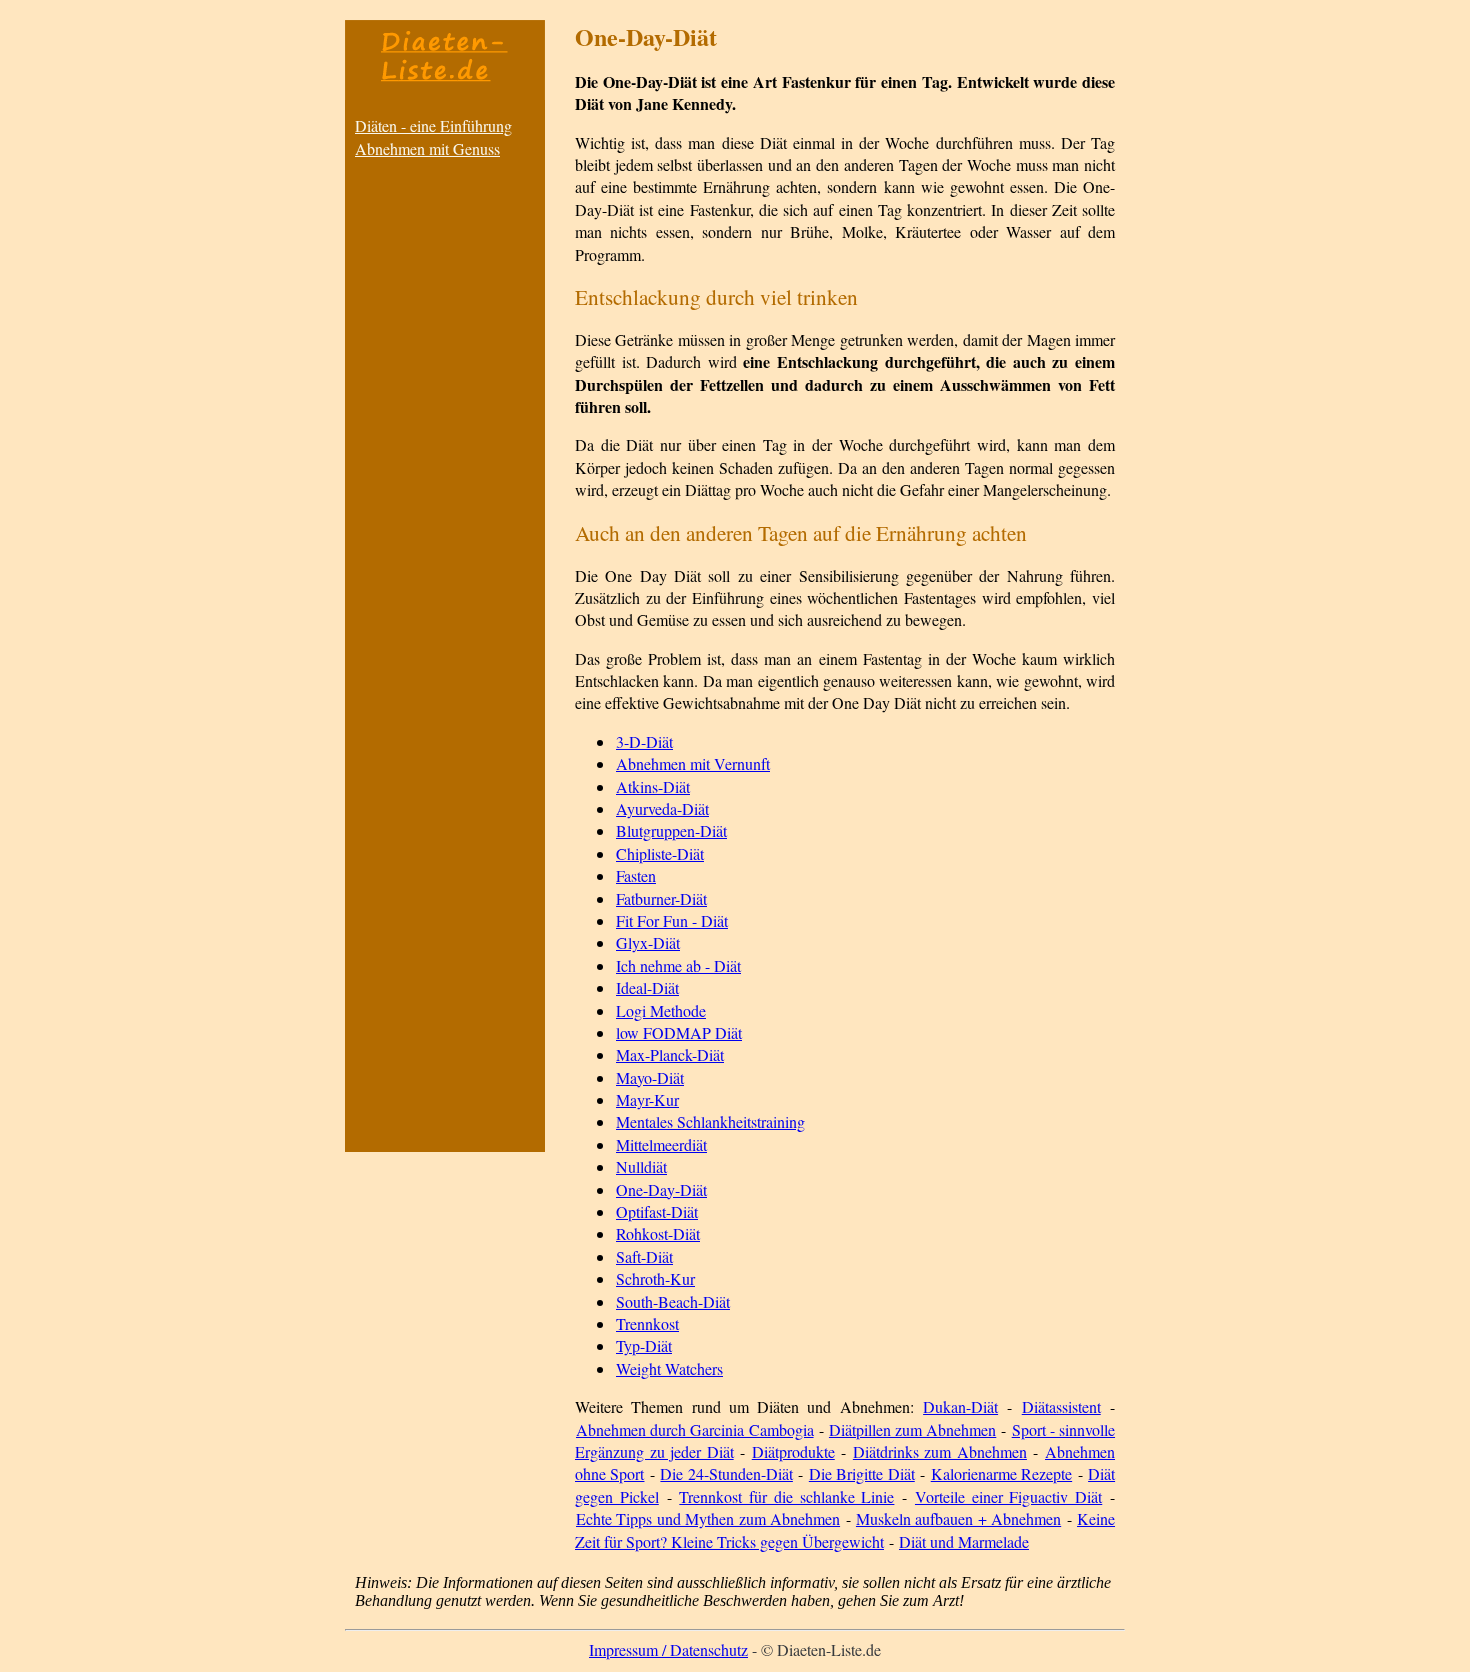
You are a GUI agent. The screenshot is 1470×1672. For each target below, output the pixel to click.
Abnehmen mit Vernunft (693, 763)
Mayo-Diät (650, 1077)
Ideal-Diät (647, 987)
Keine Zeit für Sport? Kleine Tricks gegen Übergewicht (845, 1529)
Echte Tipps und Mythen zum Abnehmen (708, 1518)
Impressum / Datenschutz (668, 1649)
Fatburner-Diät (661, 898)
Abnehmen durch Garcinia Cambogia (695, 1429)
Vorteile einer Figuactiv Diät (1008, 1496)
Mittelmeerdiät (661, 1144)
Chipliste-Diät (660, 853)
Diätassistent (1061, 1406)
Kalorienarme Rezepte (1001, 1473)
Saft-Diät (644, 1256)
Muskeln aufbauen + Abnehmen (958, 1518)
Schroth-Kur (655, 1278)
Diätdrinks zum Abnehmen (940, 1451)
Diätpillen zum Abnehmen (912, 1429)
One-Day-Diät (661, 1189)
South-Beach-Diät (673, 1301)
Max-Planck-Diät (670, 1054)
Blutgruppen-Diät (671, 830)
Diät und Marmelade (964, 1541)
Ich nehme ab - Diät (678, 965)
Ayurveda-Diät (662, 808)
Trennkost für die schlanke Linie (786, 1496)
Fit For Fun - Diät (672, 920)
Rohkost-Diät (658, 1233)
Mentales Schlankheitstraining (710, 1121)
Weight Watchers (669, 1368)
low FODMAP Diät (679, 1032)
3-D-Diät (644, 741)
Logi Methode (661, 1010)
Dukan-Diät (960, 1406)
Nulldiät (641, 1166)
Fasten (636, 875)
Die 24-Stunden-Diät (726, 1473)
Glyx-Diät (648, 942)
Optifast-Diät (657, 1211)
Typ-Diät (644, 1345)
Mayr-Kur (647, 1099)
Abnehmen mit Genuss (427, 148)
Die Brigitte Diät (862, 1473)
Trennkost (647, 1323)
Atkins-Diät (653, 786)
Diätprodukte (793, 1451)
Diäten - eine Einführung (433, 125)
